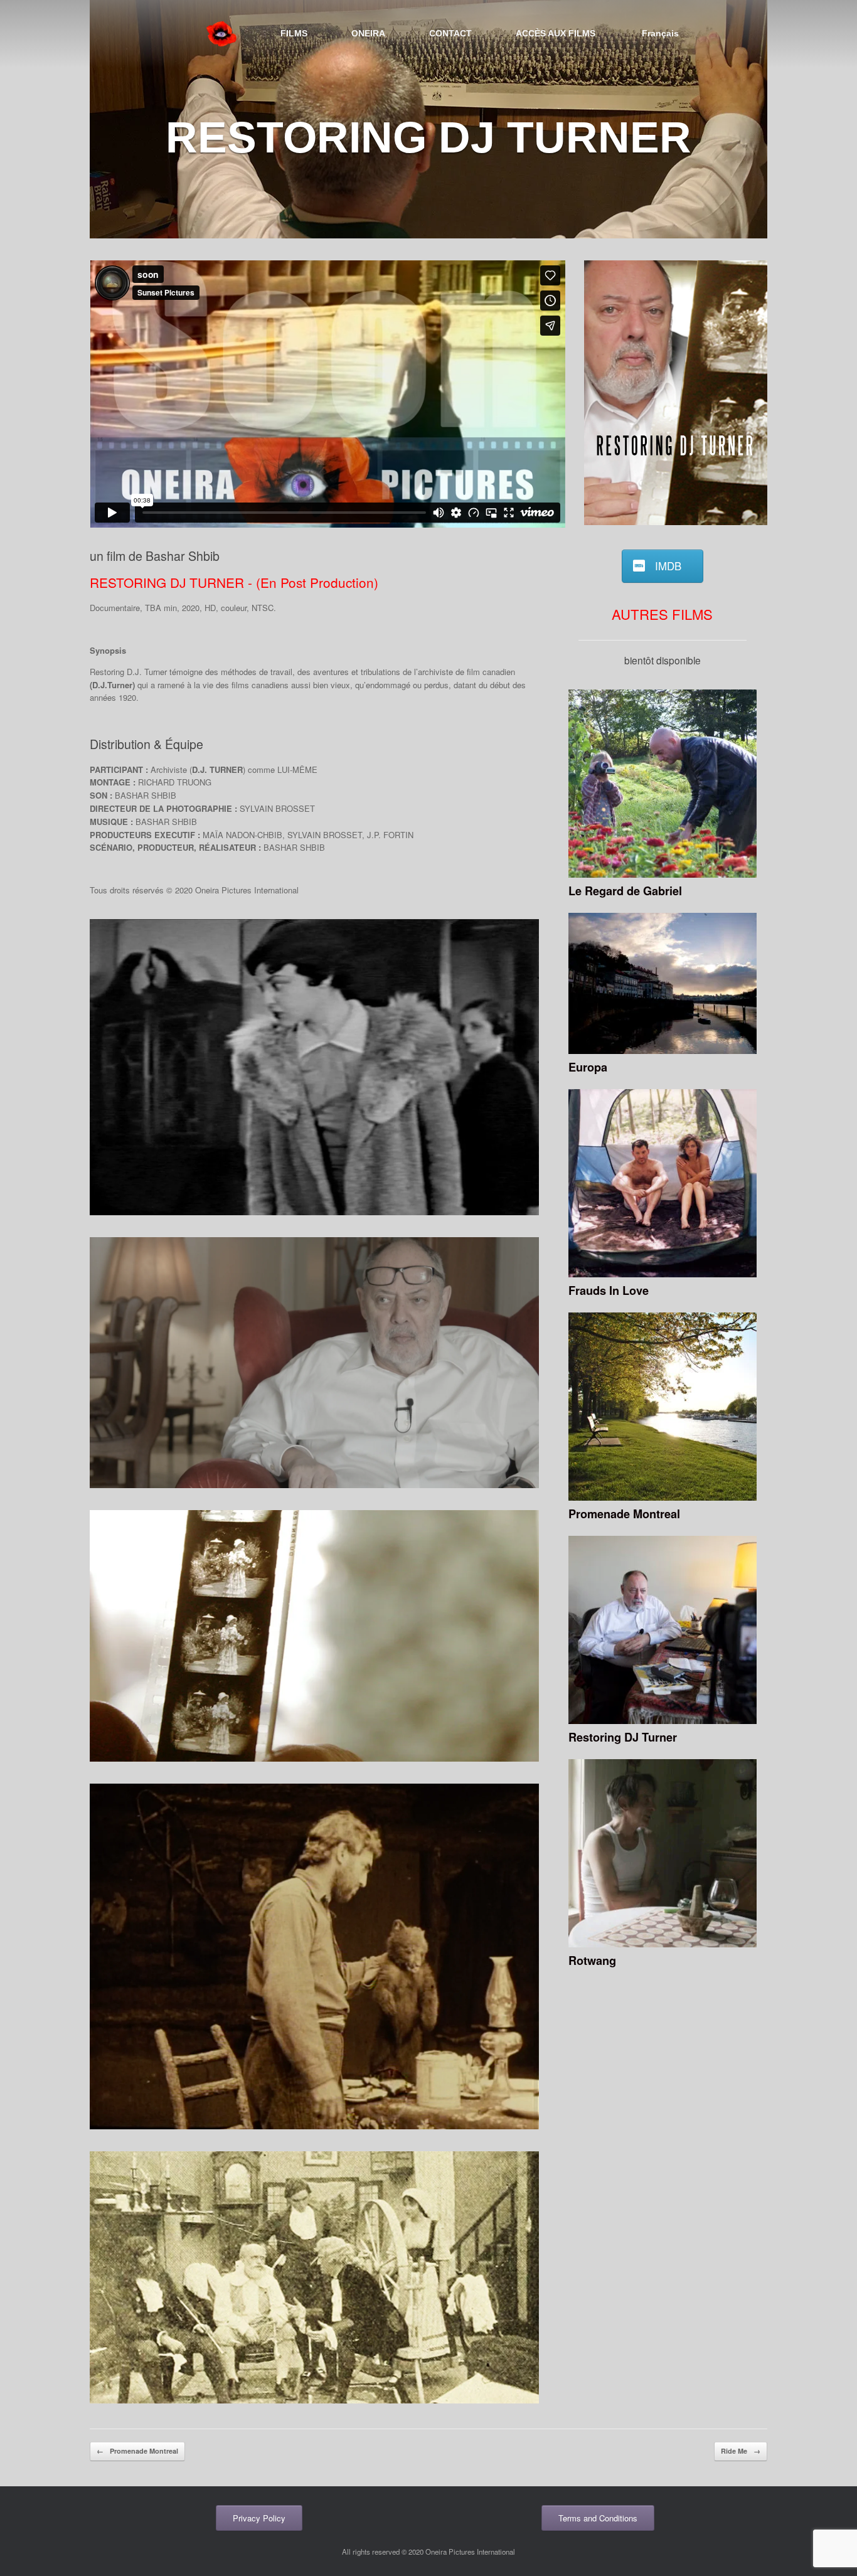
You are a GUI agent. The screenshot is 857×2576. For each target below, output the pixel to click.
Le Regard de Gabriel (625, 891)
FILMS (294, 33)
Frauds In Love (609, 1291)
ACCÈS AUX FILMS (556, 33)
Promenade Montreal (624, 1514)
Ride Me (741, 2451)
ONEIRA (368, 33)
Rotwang (592, 1961)
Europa (588, 1067)
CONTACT (450, 33)
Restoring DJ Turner (623, 1737)
